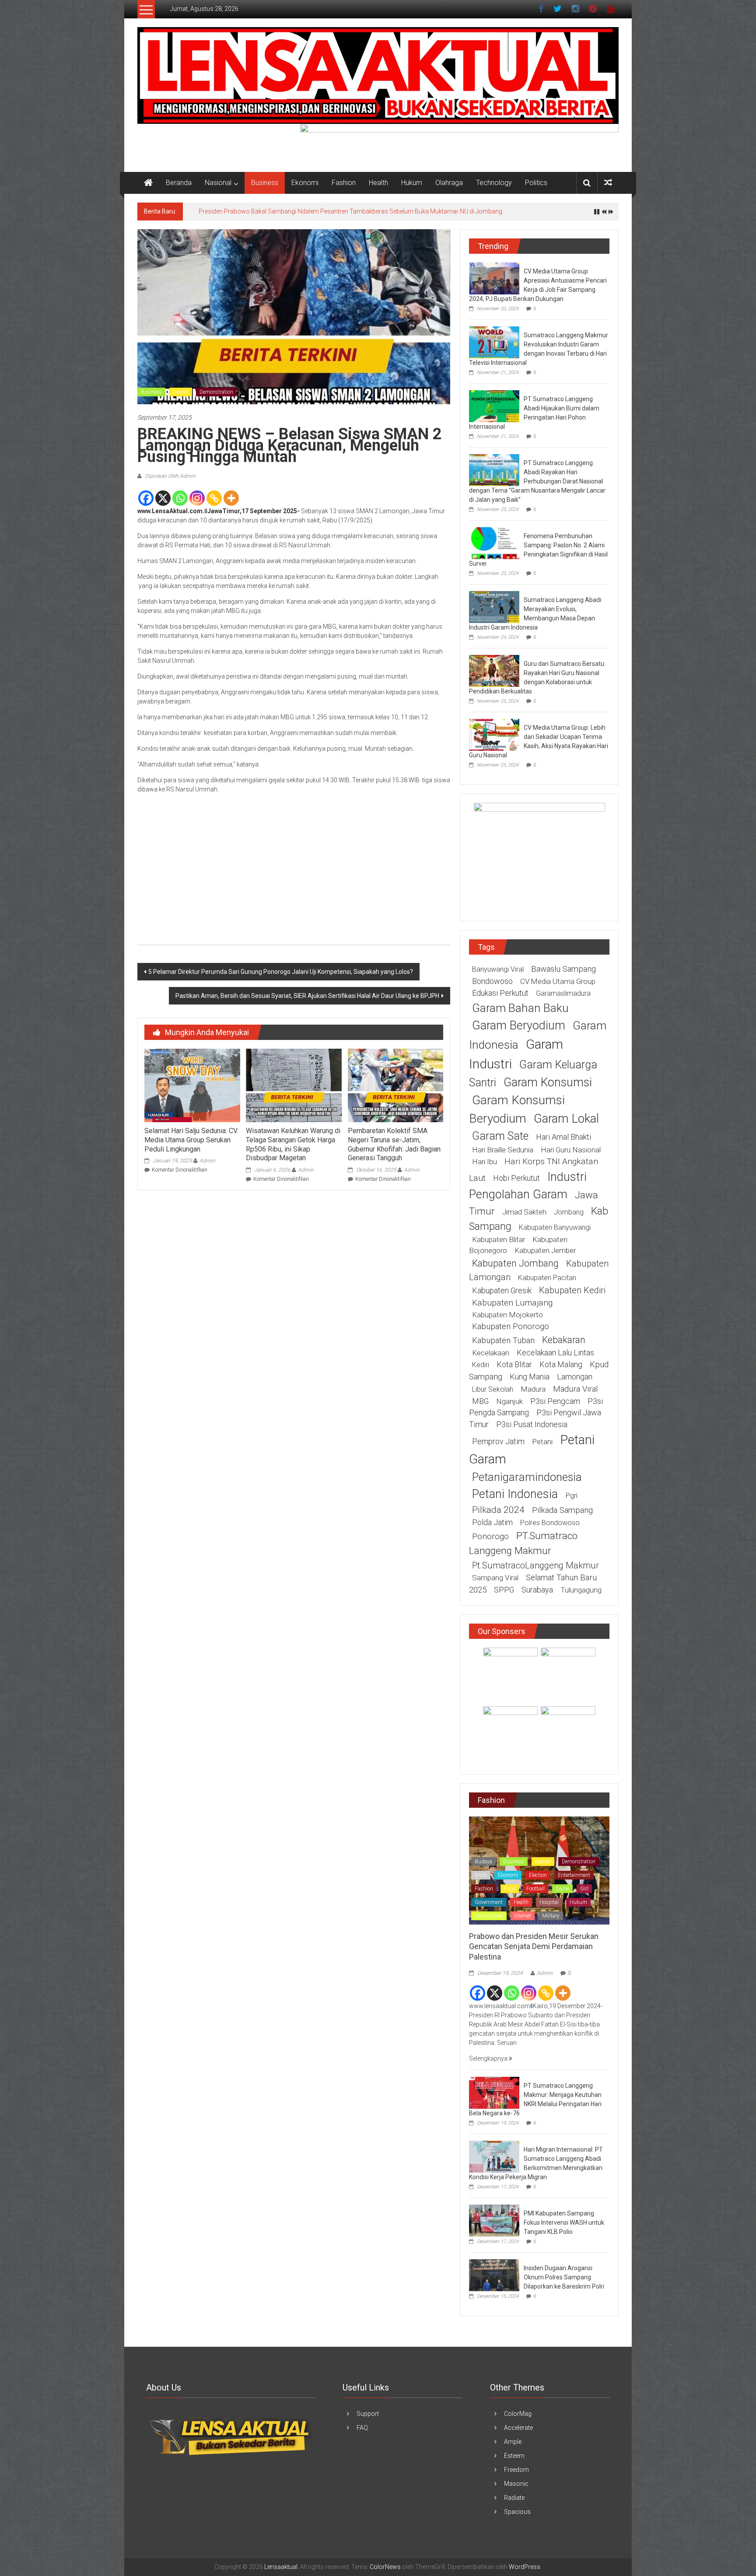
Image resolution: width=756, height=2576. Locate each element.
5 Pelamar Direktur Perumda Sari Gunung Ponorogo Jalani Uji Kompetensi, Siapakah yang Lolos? (281, 972)
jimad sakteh (524, 1212)
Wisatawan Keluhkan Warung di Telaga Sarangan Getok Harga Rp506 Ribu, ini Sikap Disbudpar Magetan (293, 1144)
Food (510, 1889)
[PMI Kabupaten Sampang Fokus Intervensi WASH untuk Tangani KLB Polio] (494, 2220)
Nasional (218, 183)
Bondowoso (492, 981)
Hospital (549, 1902)
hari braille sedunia (503, 1150)
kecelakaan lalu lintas (555, 1353)
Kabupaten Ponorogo (511, 1326)
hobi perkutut (516, 1178)
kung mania (530, 1377)
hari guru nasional (571, 1150)
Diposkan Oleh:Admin (170, 476)
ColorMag (518, 2414)
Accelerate (518, 2428)
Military (551, 1916)
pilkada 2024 (498, 1510)
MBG (480, 1401)
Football (535, 1889)
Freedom (516, 2470)
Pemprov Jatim (498, 1441)
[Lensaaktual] (148, 183)
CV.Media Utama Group (558, 981)
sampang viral (495, 1578)
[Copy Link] (214, 498)
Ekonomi (305, 183)
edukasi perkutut (500, 993)
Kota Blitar (514, 1364)
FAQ (362, 2428)
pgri (571, 1495)
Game (562, 1889)
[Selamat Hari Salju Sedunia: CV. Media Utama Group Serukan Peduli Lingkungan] (192, 1085)
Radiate (514, 2498)
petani (542, 1442)
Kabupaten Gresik (502, 1290)
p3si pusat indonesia (532, 1424)
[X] (163, 498)
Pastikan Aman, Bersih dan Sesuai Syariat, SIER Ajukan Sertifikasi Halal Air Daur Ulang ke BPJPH (307, 996)
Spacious (517, 2512)
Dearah (181, 392)
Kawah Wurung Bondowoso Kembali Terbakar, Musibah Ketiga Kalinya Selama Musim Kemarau (331, 211)
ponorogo (490, 1536)
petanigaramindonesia (527, 1477)
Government (489, 1902)
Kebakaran (564, 1340)
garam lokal (566, 1118)
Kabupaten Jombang (515, 1263)
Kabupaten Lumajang (512, 1303)
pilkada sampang (562, 1510)
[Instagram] (197, 498)
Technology (494, 183)
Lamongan (575, 1377)
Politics (536, 183)
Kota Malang (561, 1364)
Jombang (569, 1212)
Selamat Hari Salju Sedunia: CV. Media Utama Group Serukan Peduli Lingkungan (191, 1140)
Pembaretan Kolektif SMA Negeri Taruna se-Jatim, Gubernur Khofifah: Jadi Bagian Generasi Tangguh (394, 1144)
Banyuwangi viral (498, 969)
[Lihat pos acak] (608, 183)
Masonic (516, 2484)
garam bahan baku (520, 1008)
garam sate (500, 1136)
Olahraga (449, 183)
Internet (523, 1916)
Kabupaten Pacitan (547, 1278)
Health (378, 183)
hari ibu (485, 1162)
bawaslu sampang (563, 969)
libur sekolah (493, 1389)
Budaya (483, 1862)
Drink (481, 1875)
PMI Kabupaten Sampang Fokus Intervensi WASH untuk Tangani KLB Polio (564, 2222)
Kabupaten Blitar (499, 1239)
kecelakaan (491, 1353)
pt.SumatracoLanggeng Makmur (535, 1565)
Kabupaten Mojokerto (507, 1315)
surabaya (537, 1590)
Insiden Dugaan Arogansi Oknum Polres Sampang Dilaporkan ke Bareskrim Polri (564, 2277)
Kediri (481, 1365)
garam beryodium (519, 1025)
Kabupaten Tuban (503, 1340)
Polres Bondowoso (550, 1523)
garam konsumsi (548, 1082)
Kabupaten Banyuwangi (555, 1227)
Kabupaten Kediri (572, 1290)
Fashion (344, 183)
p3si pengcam (555, 1401)
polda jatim (492, 1522)
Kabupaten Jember (545, 1250)
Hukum (412, 183)
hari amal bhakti (563, 1137)
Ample (513, 2442)
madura (533, 1389)
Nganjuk (509, 1401)
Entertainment (574, 1875)
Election (538, 1875)
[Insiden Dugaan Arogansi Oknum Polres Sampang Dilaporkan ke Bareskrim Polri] (494, 2275)
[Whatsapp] (180, 498)
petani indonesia (515, 1494)
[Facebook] (146, 498)
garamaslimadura (563, 993)
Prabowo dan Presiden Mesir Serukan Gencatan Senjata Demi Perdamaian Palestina (534, 1946)
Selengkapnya (489, 2058)
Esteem (514, 2456)
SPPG (504, 1590)
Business (265, 183)
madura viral (575, 1389)
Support (368, 2414)
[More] (231, 498)
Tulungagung (581, 1590)
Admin (207, 1161)
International (489, 1916)
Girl (584, 1889)
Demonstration (216, 392)
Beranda (179, 183)
